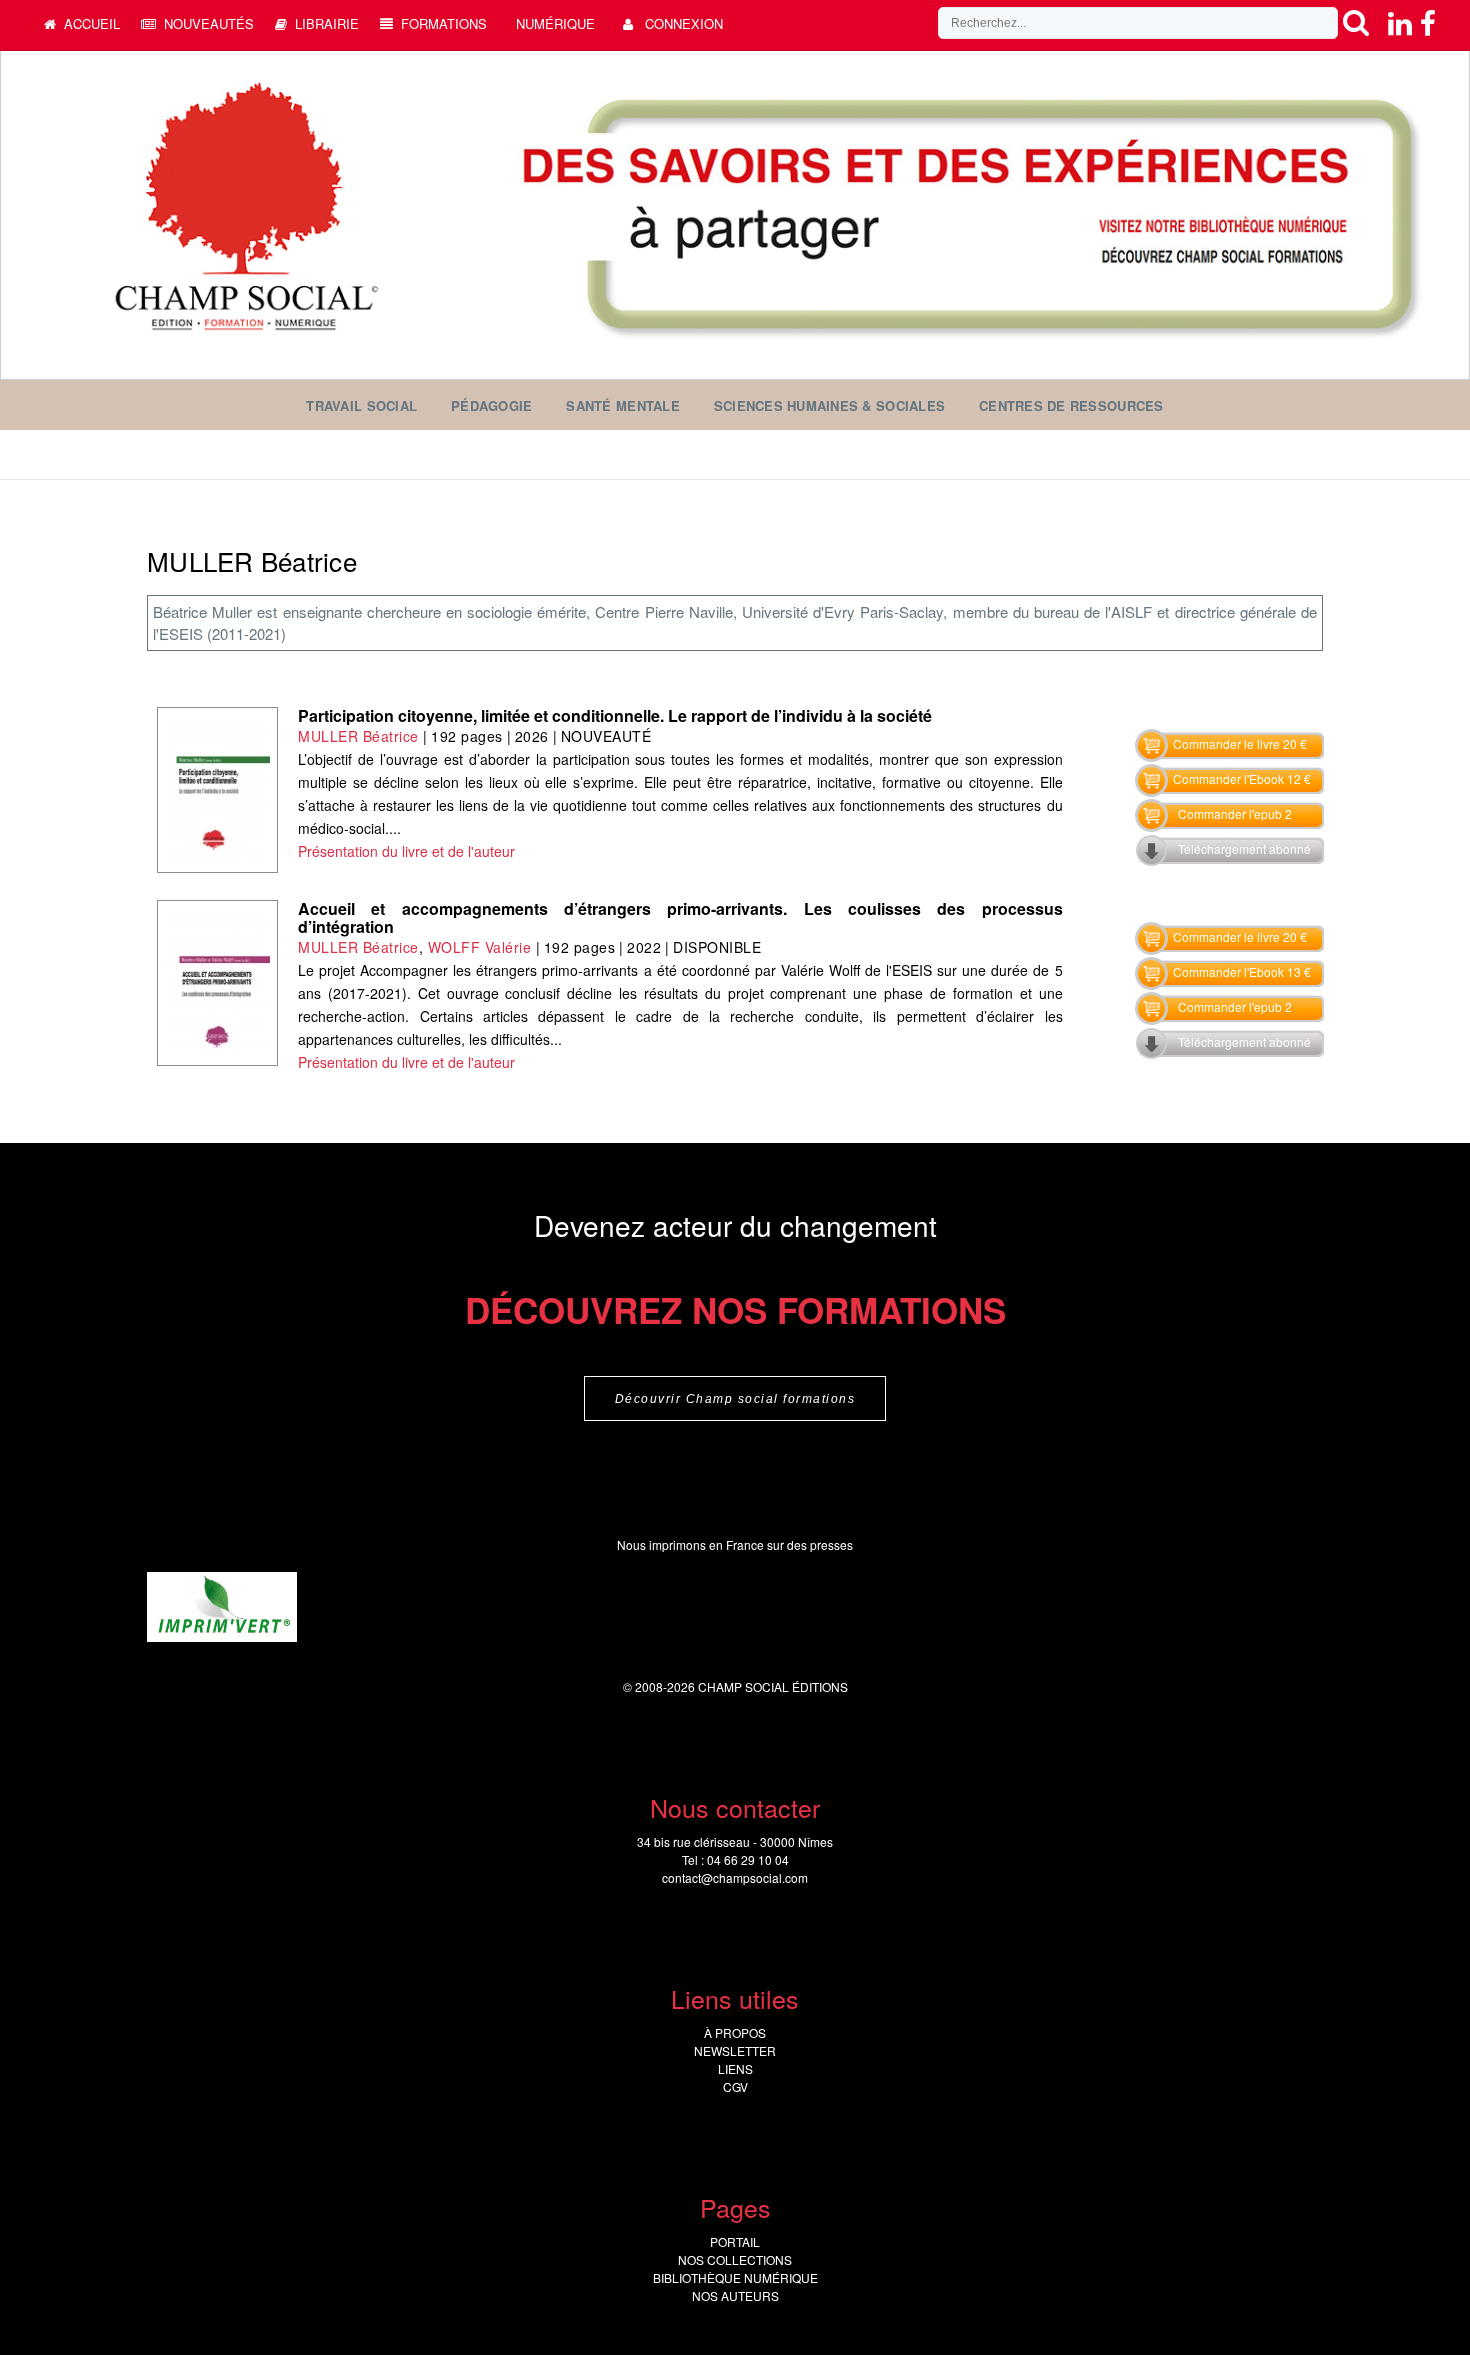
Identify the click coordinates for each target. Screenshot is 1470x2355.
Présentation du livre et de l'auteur (406, 851)
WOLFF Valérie (480, 947)
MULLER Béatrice (358, 736)
